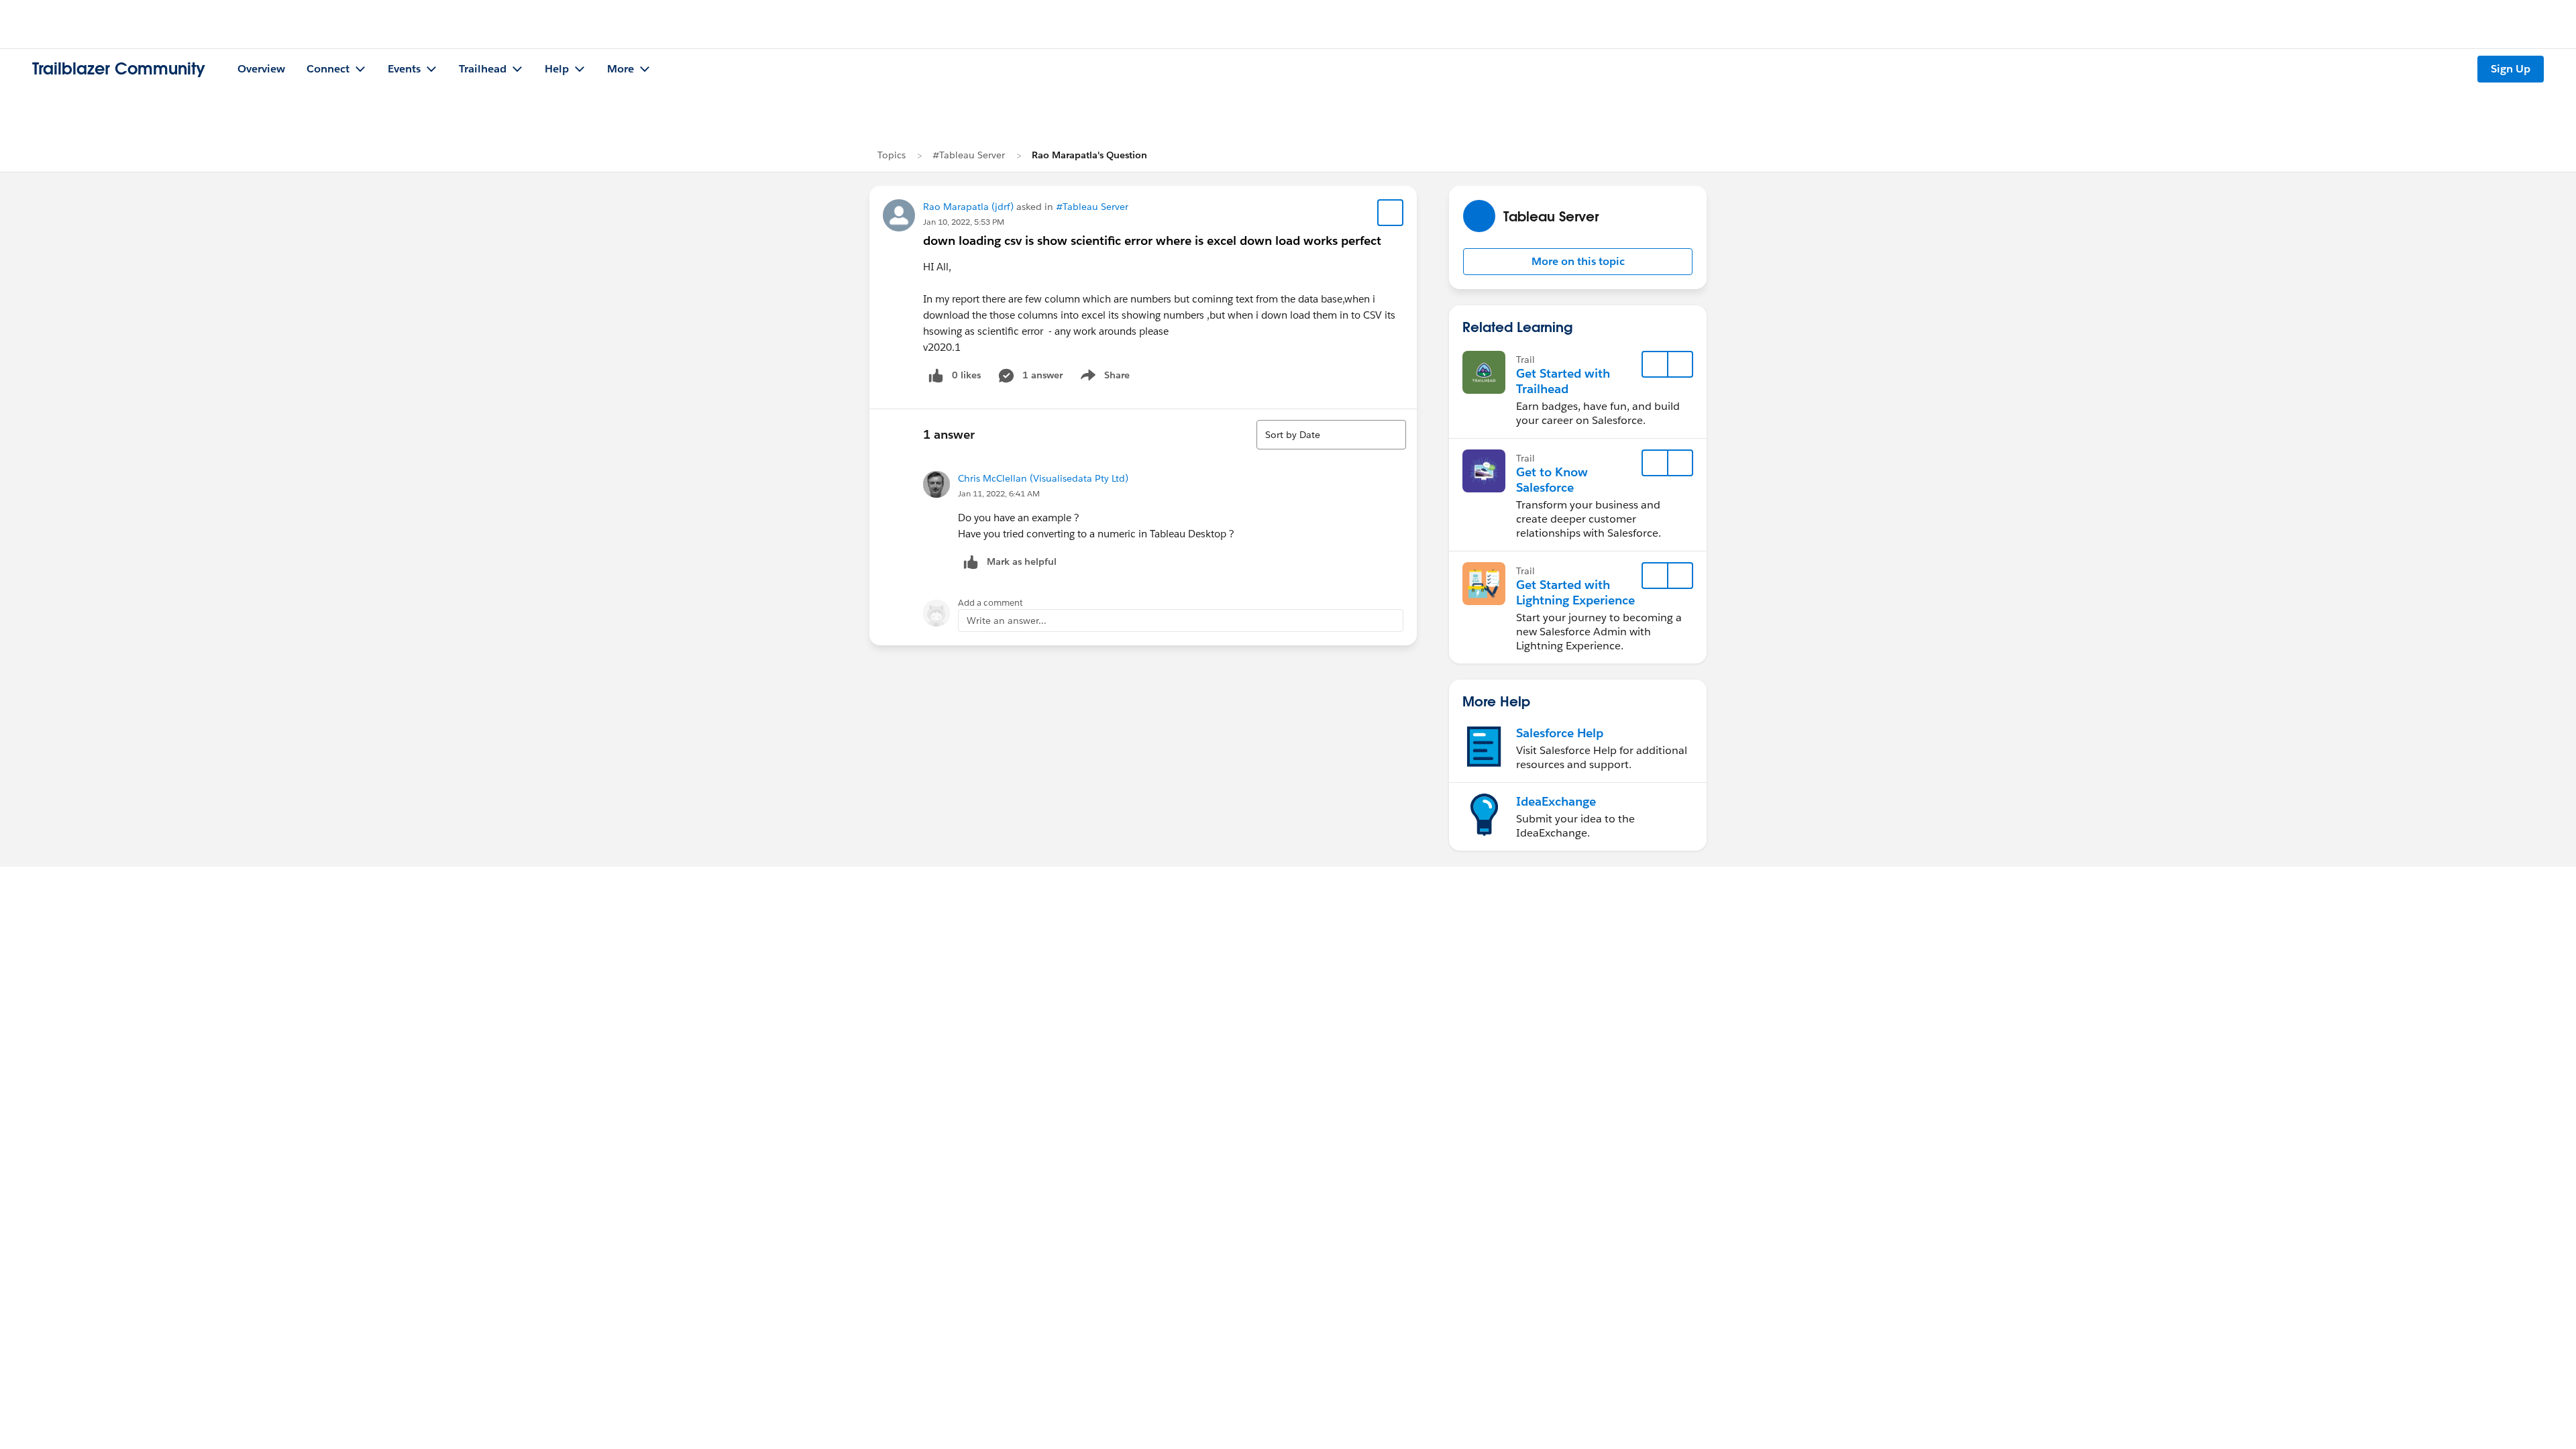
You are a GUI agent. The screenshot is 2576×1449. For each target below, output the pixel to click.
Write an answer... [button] (1007, 621)
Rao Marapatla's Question (1089, 155)
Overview (261, 69)
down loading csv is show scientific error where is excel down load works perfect (1152, 240)
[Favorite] (1391, 213)
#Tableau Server (969, 155)
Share (1103, 378)
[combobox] (1331, 435)
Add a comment (990, 603)
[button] (1578, 262)
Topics (892, 155)
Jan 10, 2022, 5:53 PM (964, 222)
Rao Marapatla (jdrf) (968, 207)
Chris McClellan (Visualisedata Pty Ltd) (1043, 478)
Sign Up (2511, 69)
